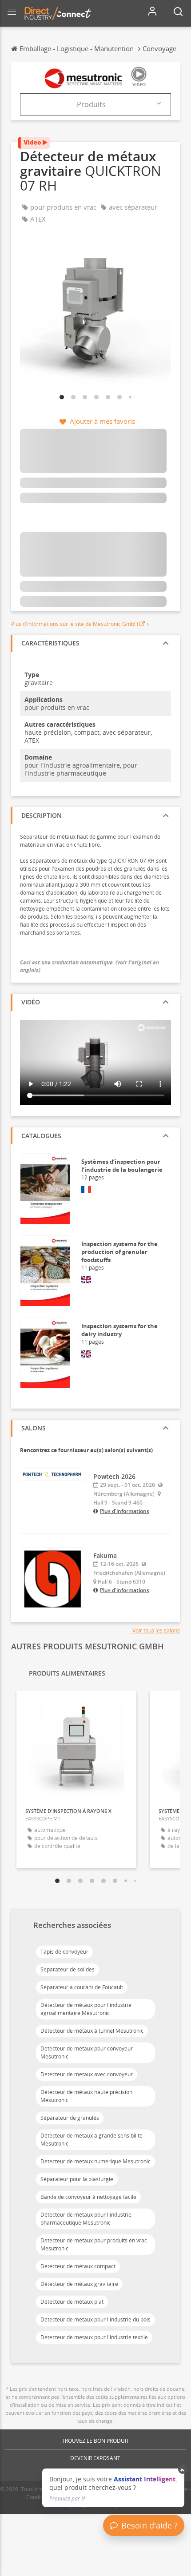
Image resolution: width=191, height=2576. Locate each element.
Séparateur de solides (68, 1969)
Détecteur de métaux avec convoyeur (87, 2074)
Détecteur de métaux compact (78, 2266)
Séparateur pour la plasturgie (77, 2179)
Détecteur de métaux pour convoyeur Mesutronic (87, 2052)
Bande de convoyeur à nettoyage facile (88, 2197)
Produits (91, 104)
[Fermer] (183, 2469)
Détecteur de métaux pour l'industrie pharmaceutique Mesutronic (86, 2219)
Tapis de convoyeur (64, 1952)
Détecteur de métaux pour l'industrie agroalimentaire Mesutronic (86, 2009)
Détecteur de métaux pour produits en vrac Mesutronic (94, 2244)
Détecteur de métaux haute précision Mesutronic (86, 2096)
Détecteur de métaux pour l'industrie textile (94, 2337)
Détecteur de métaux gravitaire (79, 2284)
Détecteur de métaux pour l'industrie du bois (95, 2319)
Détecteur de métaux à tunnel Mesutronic (92, 2031)
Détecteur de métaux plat (72, 2302)
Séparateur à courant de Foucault (82, 1987)
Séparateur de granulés (70, 2118)
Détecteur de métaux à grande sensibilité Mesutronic (92, 2140)
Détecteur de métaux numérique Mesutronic (95, 2161)
